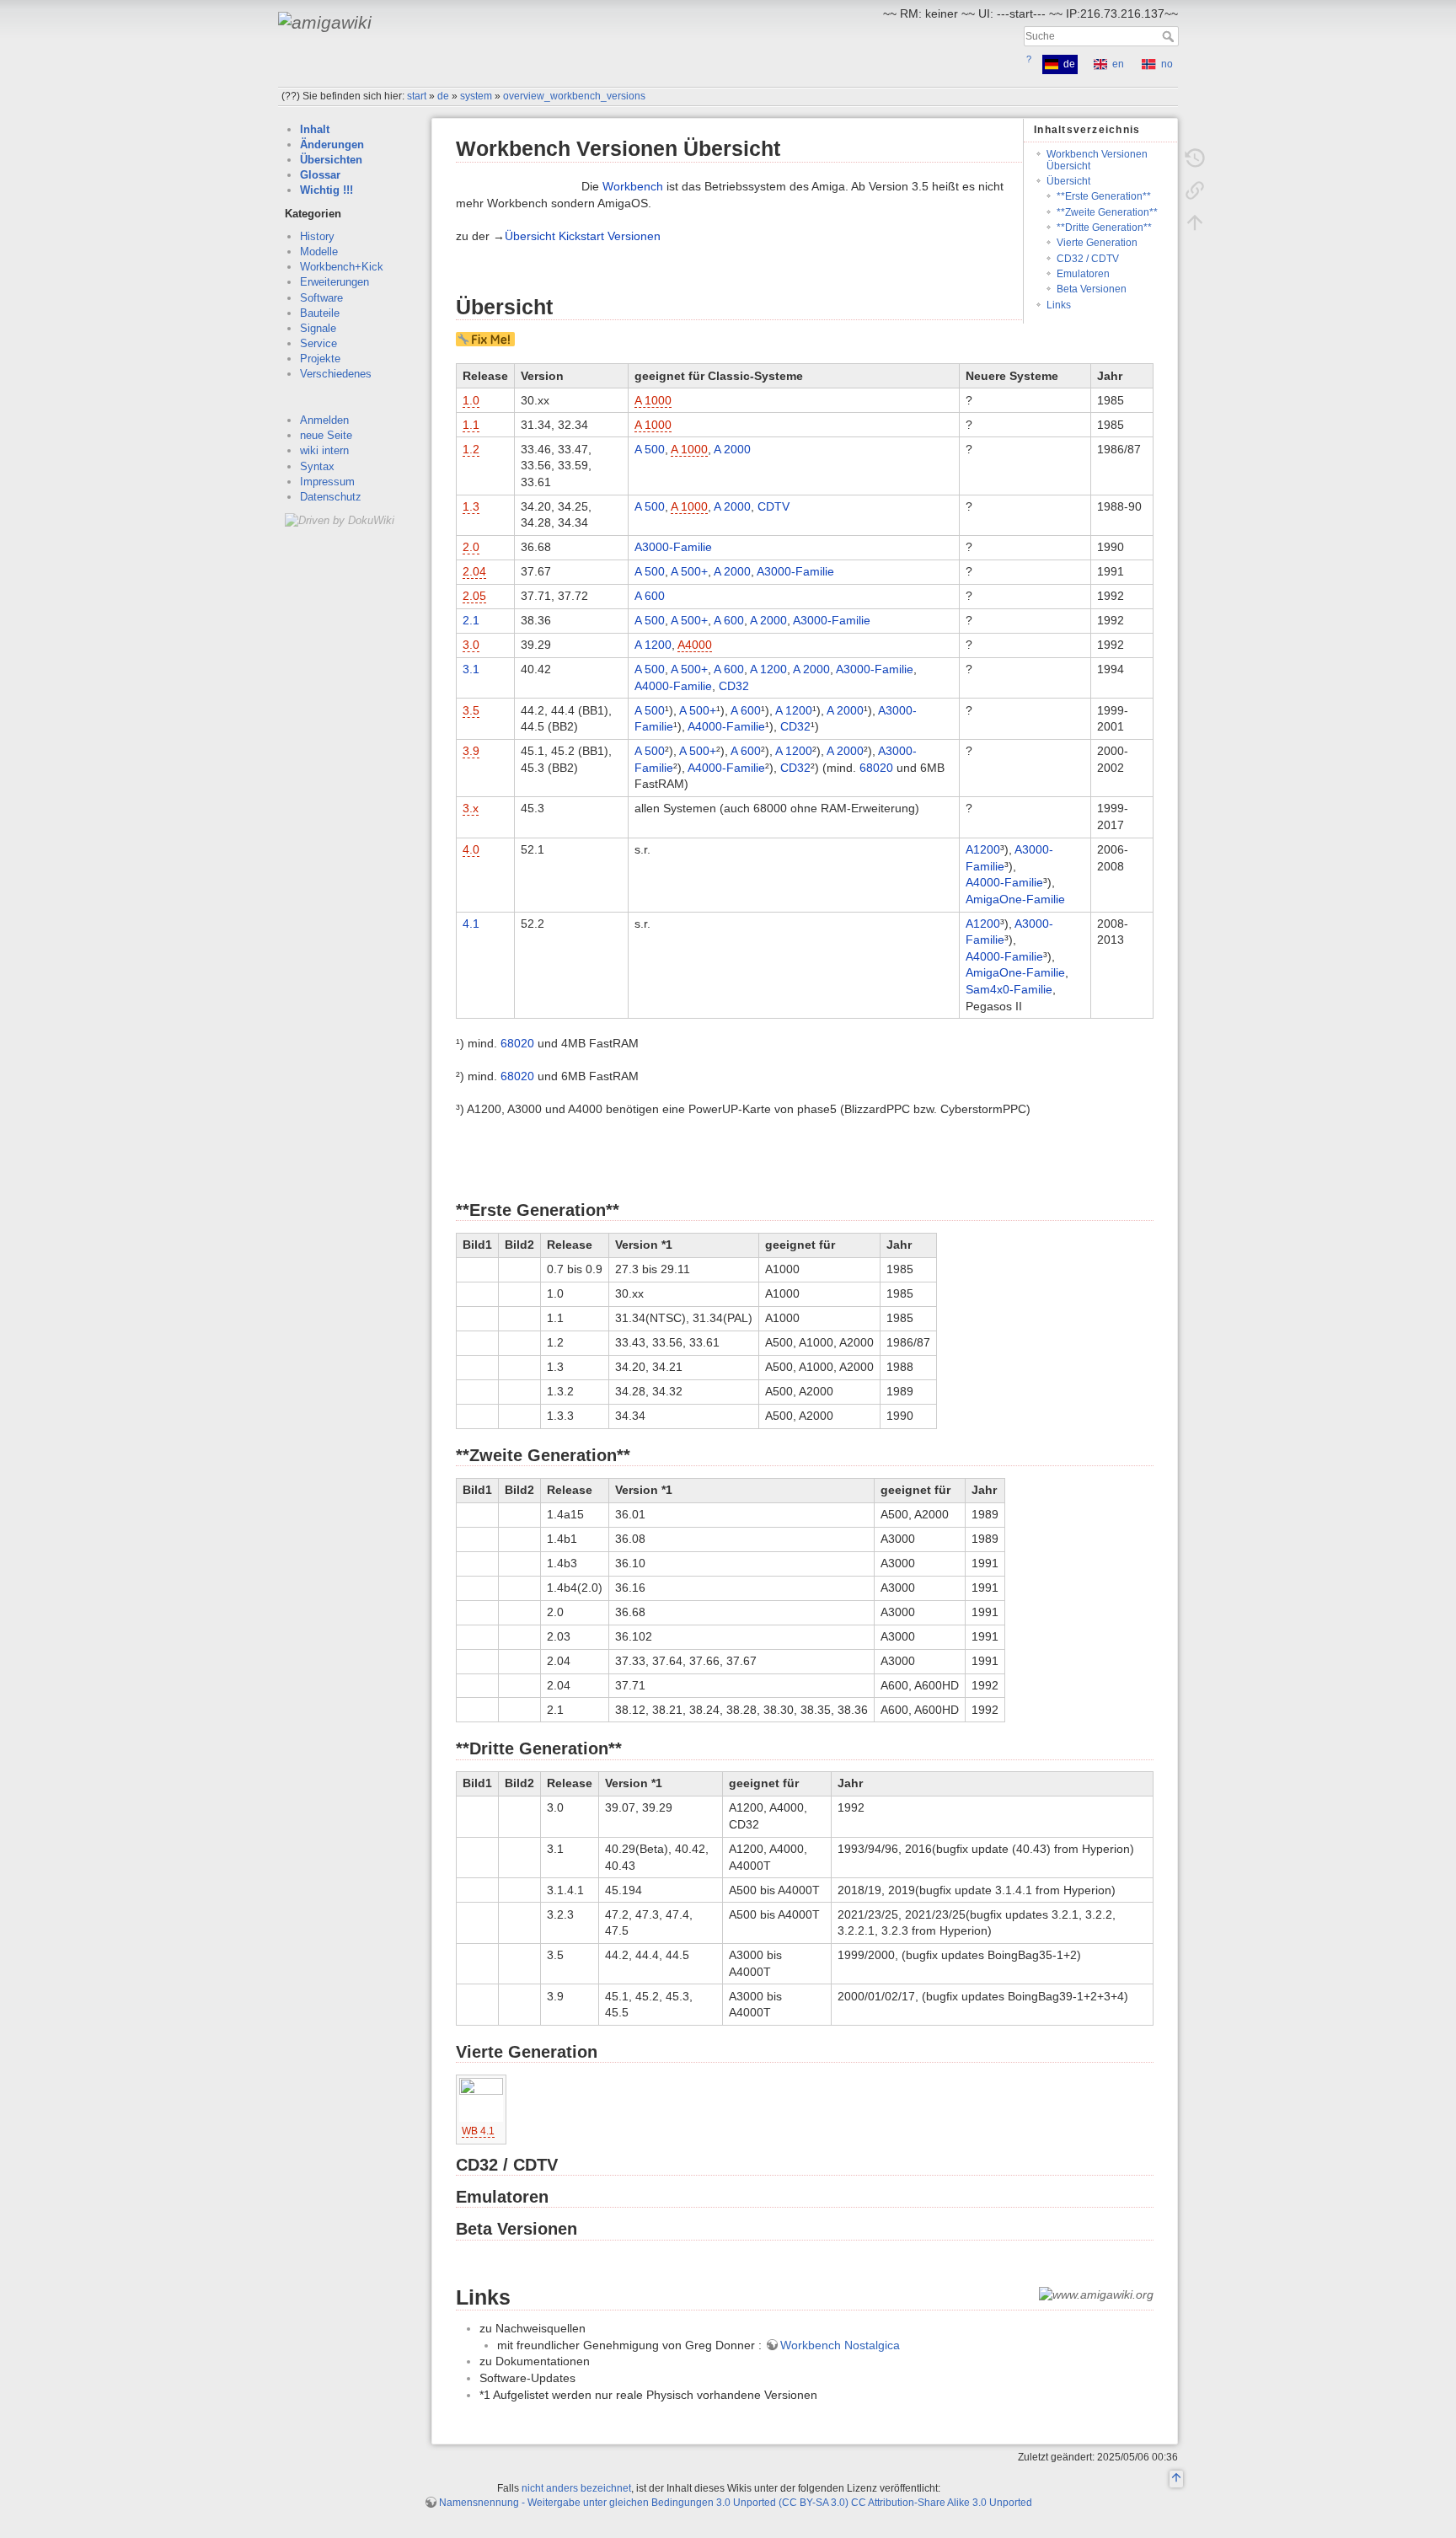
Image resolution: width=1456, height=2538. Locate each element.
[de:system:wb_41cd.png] (481, 2099)
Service (318, 343)
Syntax (317, 466)
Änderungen (332, 145)
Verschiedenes (336, 374)
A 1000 (653, 400)
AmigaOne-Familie (1015, 899)
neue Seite (326, 435)
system (476, 96)
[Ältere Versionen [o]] (1195, 158)
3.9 (471, 751)
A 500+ (689, 571)
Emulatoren (1083, 274)
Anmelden (324, 420)
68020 (876, 768)
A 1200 (653, 645)
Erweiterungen (335, 282)
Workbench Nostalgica (840, 2345)
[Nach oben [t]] (1195, 222)
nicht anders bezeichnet (576, 2488)
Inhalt (315, 129)
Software (321, 298)
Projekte (320, 359)
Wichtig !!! (327, 190)
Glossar (320, 175)
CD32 (734, 686)
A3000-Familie (673, 547)
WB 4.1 (478, 2131)
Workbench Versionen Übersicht (1097, 160)
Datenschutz (331, 497)
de (443, 96)
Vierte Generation (1097, 243)
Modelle (319, 252)
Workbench (633, 186)
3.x (471, 808)
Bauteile (320, 313)
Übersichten (331, 160)
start (417, 96)
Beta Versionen (1092, 289)
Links (1059, 305)
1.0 (471, 400)
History (317, 236)
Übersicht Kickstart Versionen (583, 236)
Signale (318, 328)
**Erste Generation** (1104, 196)
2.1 (471, 620)
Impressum (327, 482)
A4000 (695, 645)
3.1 (471, 669)
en (1118, 64)
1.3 (471, 506)
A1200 (983, 849)
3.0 (471, 645)
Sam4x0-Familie (1009, 989)
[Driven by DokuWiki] (340, 519)
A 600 (650, 596)
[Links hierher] (1195, 190)
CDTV (773, 506)
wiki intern (324, 450)
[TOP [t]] (1176, 2480)
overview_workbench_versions (574, 96)
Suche (1170, 36)
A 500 (650, 449)
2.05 (474, 596)
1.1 (471, 425)
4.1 (471, 924)
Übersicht (1068, 181)
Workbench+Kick (342, 267)
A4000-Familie (673, 686)
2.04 (474, 571)
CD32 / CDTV (1088, 259)
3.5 (471, 710)
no (1167, 64)
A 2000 (732, 449)
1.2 (471, 449)
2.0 (471, 547)
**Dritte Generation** (1104, 228)
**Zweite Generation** (1107, 212)
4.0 (471, 849)
